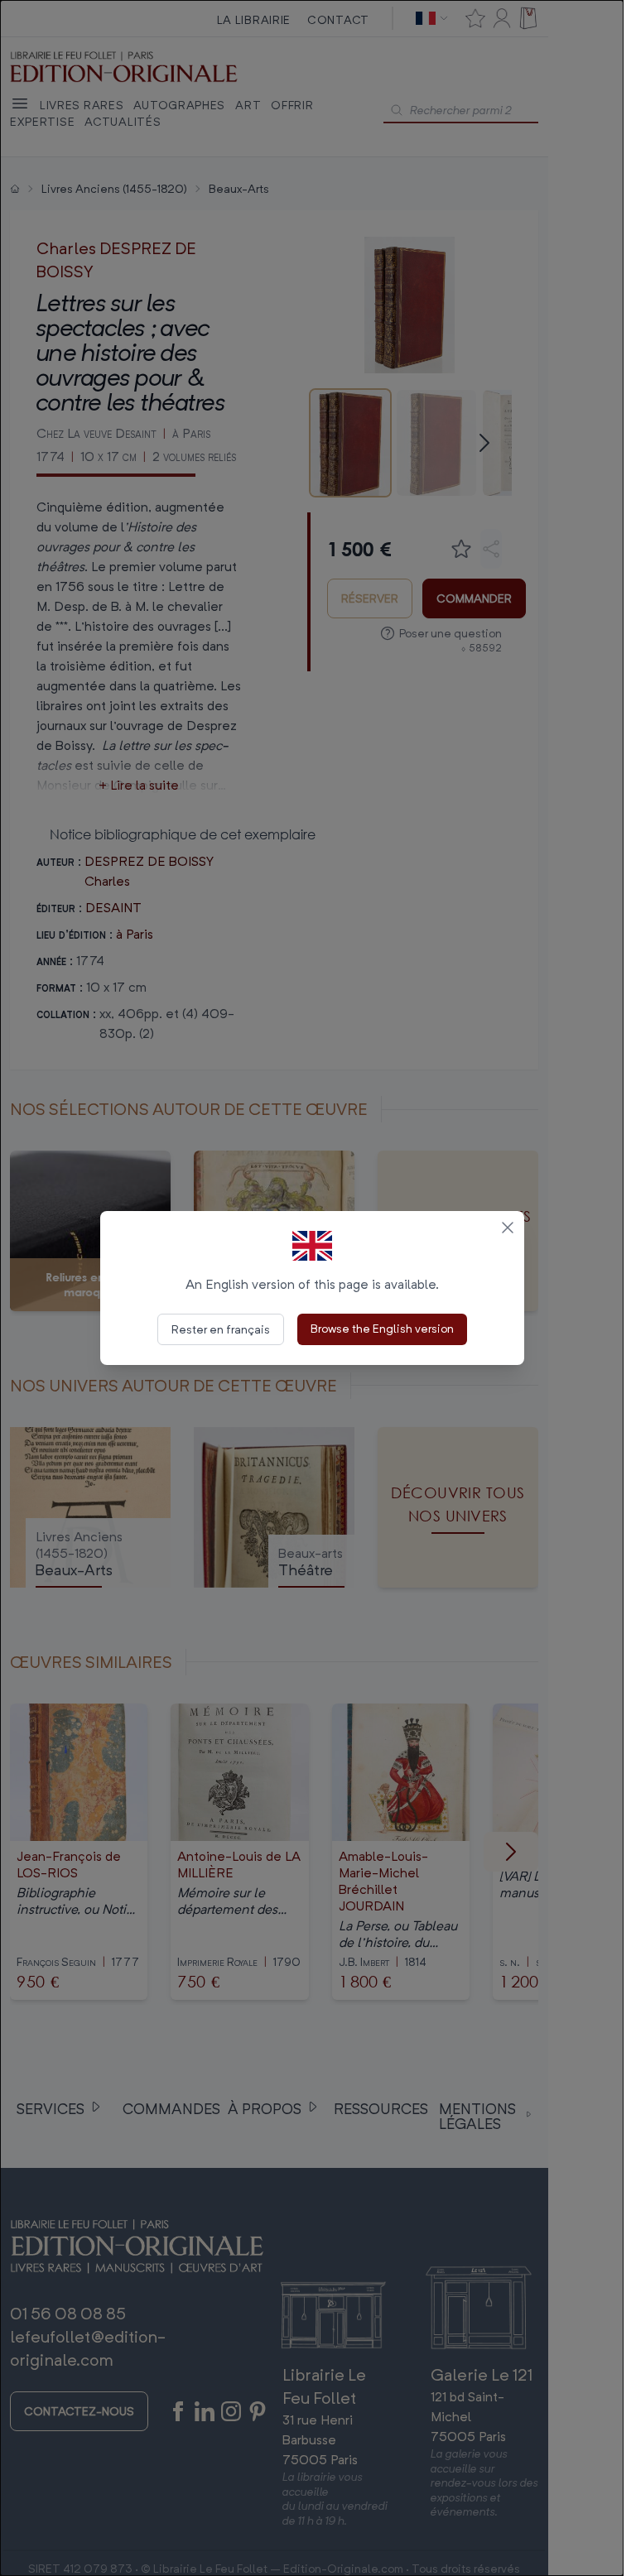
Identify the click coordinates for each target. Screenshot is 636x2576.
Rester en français (221, 1329)
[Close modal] (508, 1228)
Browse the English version (382, 1328)
